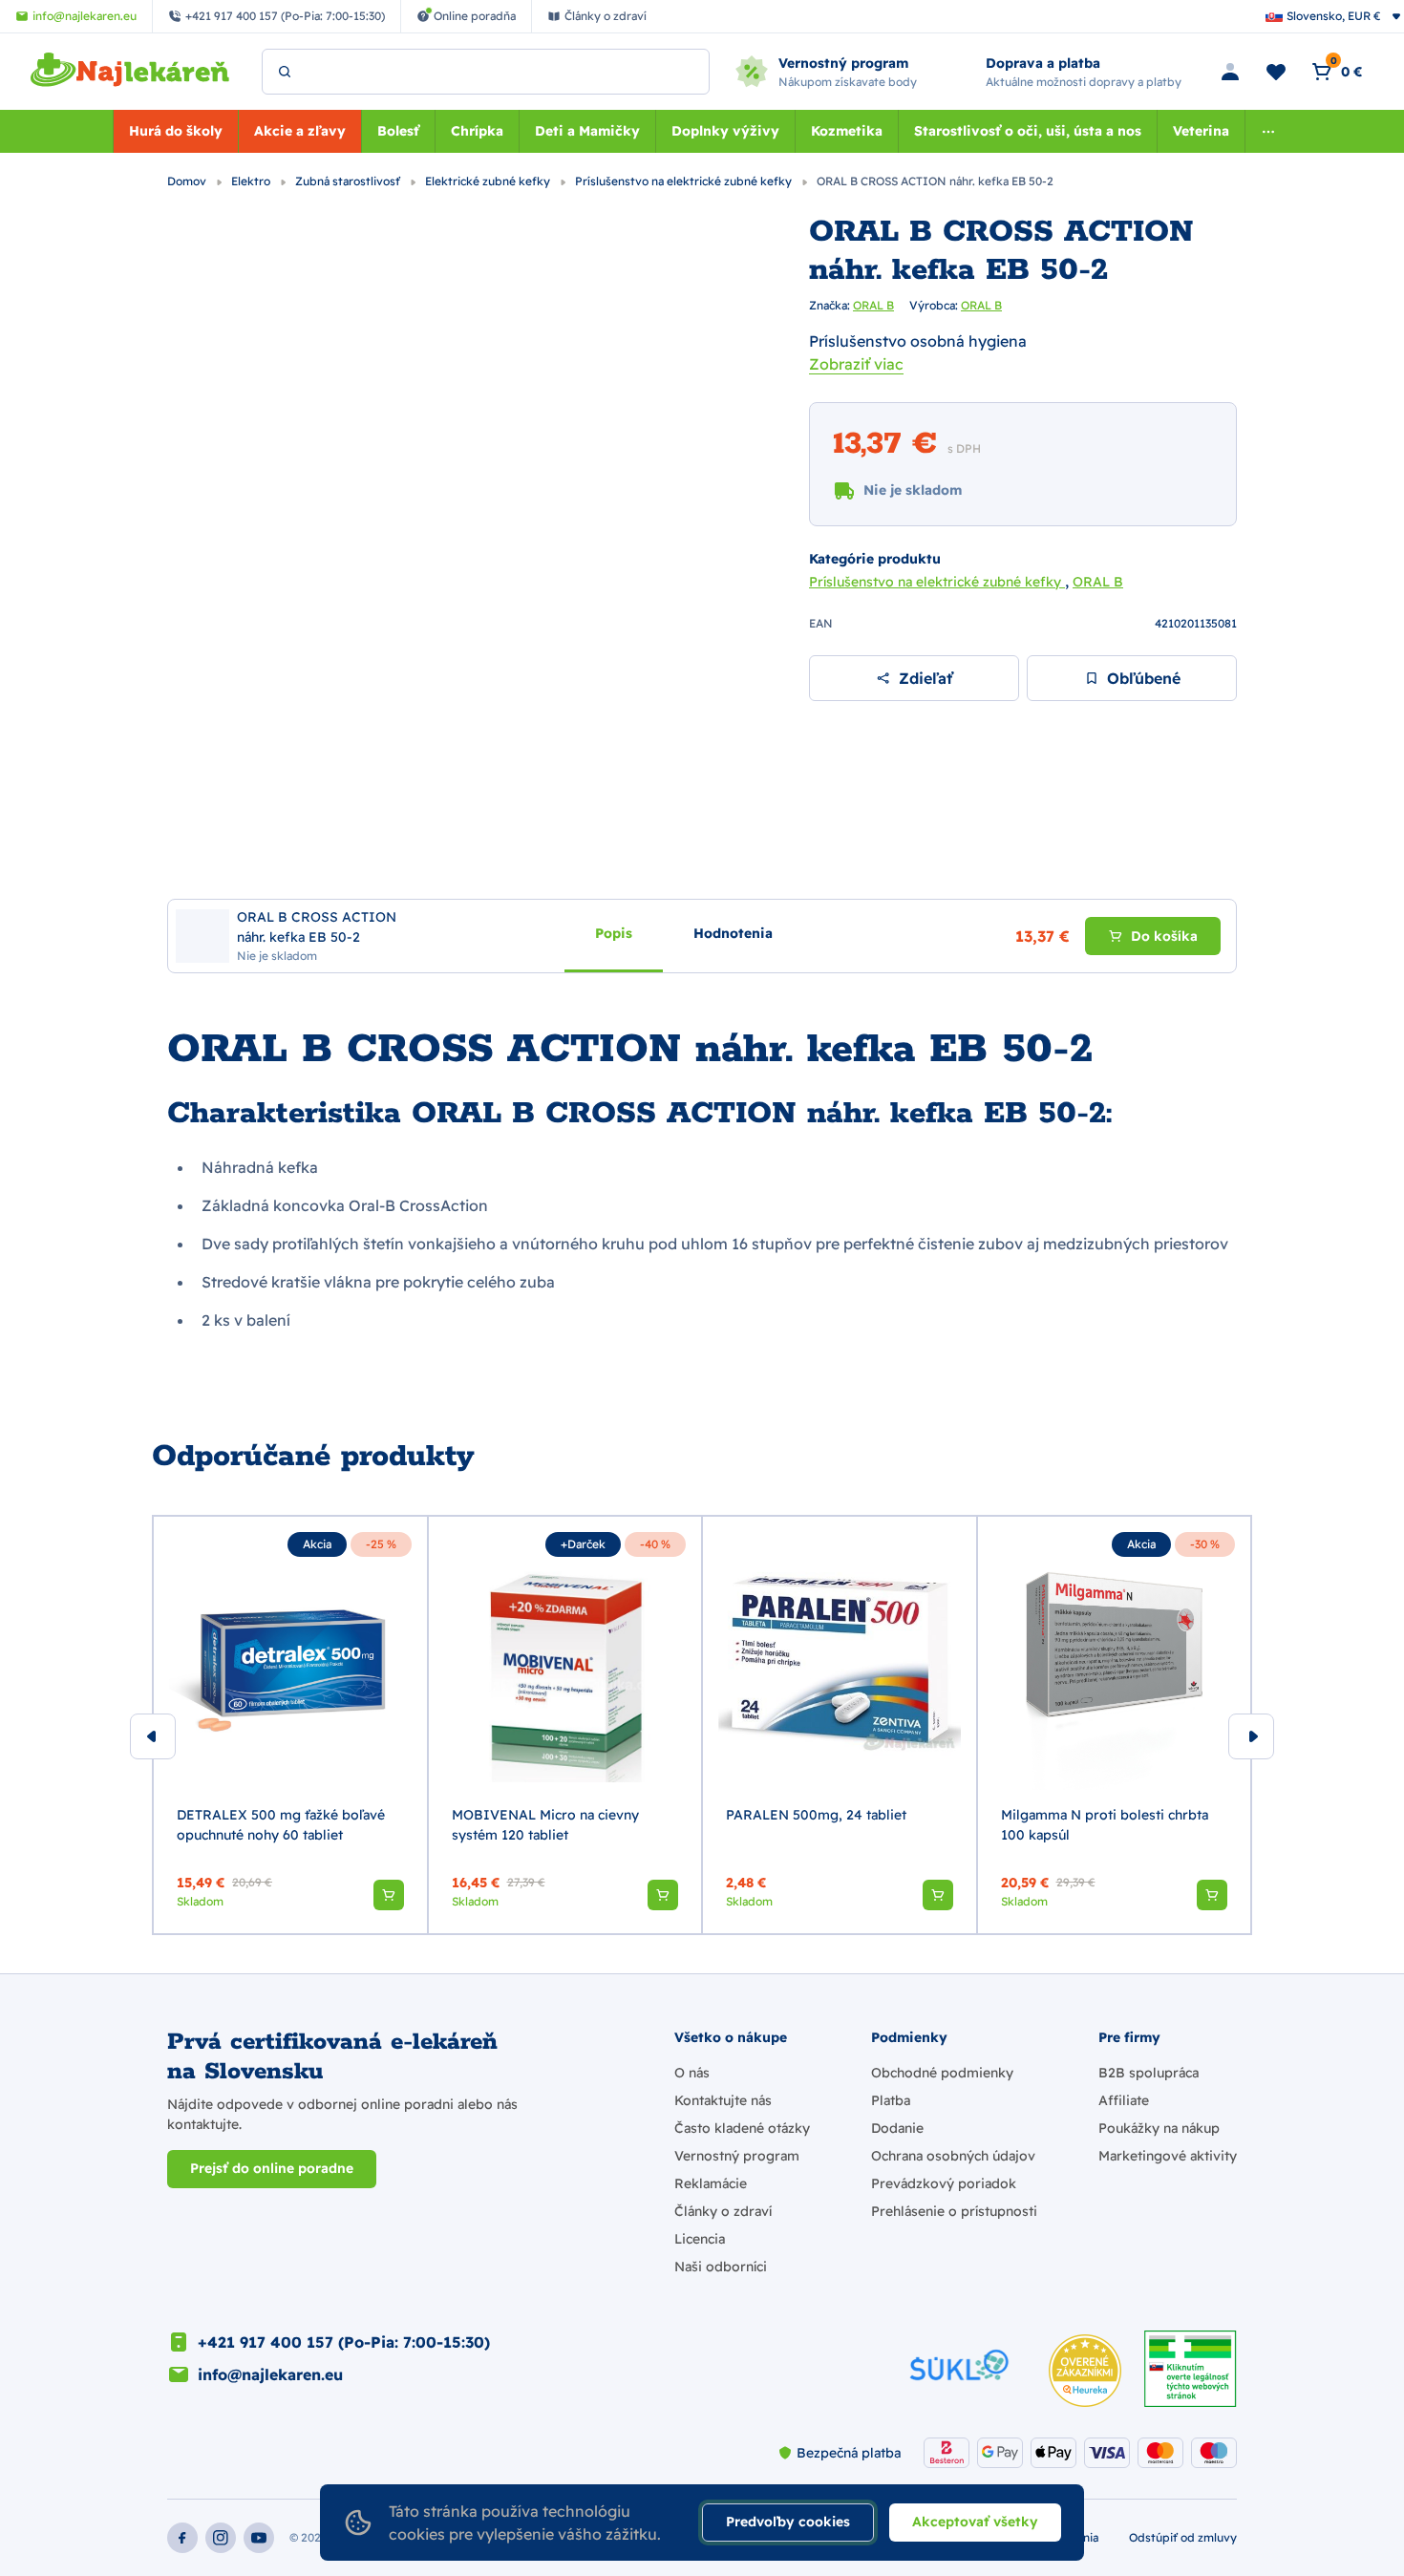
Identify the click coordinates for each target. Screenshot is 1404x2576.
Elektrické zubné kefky (489, 181)
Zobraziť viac (856, 364)
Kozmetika (847, 131)
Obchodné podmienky (942, 2073)
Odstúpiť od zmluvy (1183, 2537)
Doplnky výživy (725, 131)
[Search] (285, 72)
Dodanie (897, 2128)
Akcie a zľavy (300, 131)
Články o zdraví (723, 2211)
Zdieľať (925, 678)
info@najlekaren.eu (270, 2374)
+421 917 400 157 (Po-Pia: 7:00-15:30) (344, 2342)
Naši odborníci (721, 2267)
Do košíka (1164, 935)
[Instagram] (221, 2538)
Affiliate (1124, 2100)
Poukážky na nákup (1159, 2128)
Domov (188, 181)
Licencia (700, 2239)
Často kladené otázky (742, 2128)
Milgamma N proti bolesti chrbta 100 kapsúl (1105, 1825)
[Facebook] (182, 2538)
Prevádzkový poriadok (944, 2183)
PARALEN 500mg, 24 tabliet (816, 1815)
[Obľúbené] (1276, 72)
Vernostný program (737, 2156)
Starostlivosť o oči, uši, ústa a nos (1028, 131)
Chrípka (477, 131)
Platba (891, 2100)
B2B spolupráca (1149, 2073)
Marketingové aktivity (1168, 2156)
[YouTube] (259, 2538)
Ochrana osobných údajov (953, 2156)
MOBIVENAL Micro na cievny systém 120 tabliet (545, 1825)
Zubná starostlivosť (349, 181)
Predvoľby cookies (788, 2522)
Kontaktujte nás (723, 2100)
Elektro (252, 181)
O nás (692, 2073)
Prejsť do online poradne (272, 2168)
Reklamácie (711, 2183)
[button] (389, 1895)
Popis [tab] (614, 932)
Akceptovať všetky (975, 2522)
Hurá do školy (176, 131)
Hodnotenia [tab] (733, 932)
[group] (290, 1725)
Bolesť (398, 131)
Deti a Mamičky (587, 131)
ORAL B (873, 305)
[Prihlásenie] (1230, 72)
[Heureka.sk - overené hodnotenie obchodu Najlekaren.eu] (1085, 2371)
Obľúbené (1144, 678)
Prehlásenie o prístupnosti (954, 2211)
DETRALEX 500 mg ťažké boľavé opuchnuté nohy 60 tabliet (281, 1825)
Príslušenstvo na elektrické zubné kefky (685, 181)
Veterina (1201, 131)
